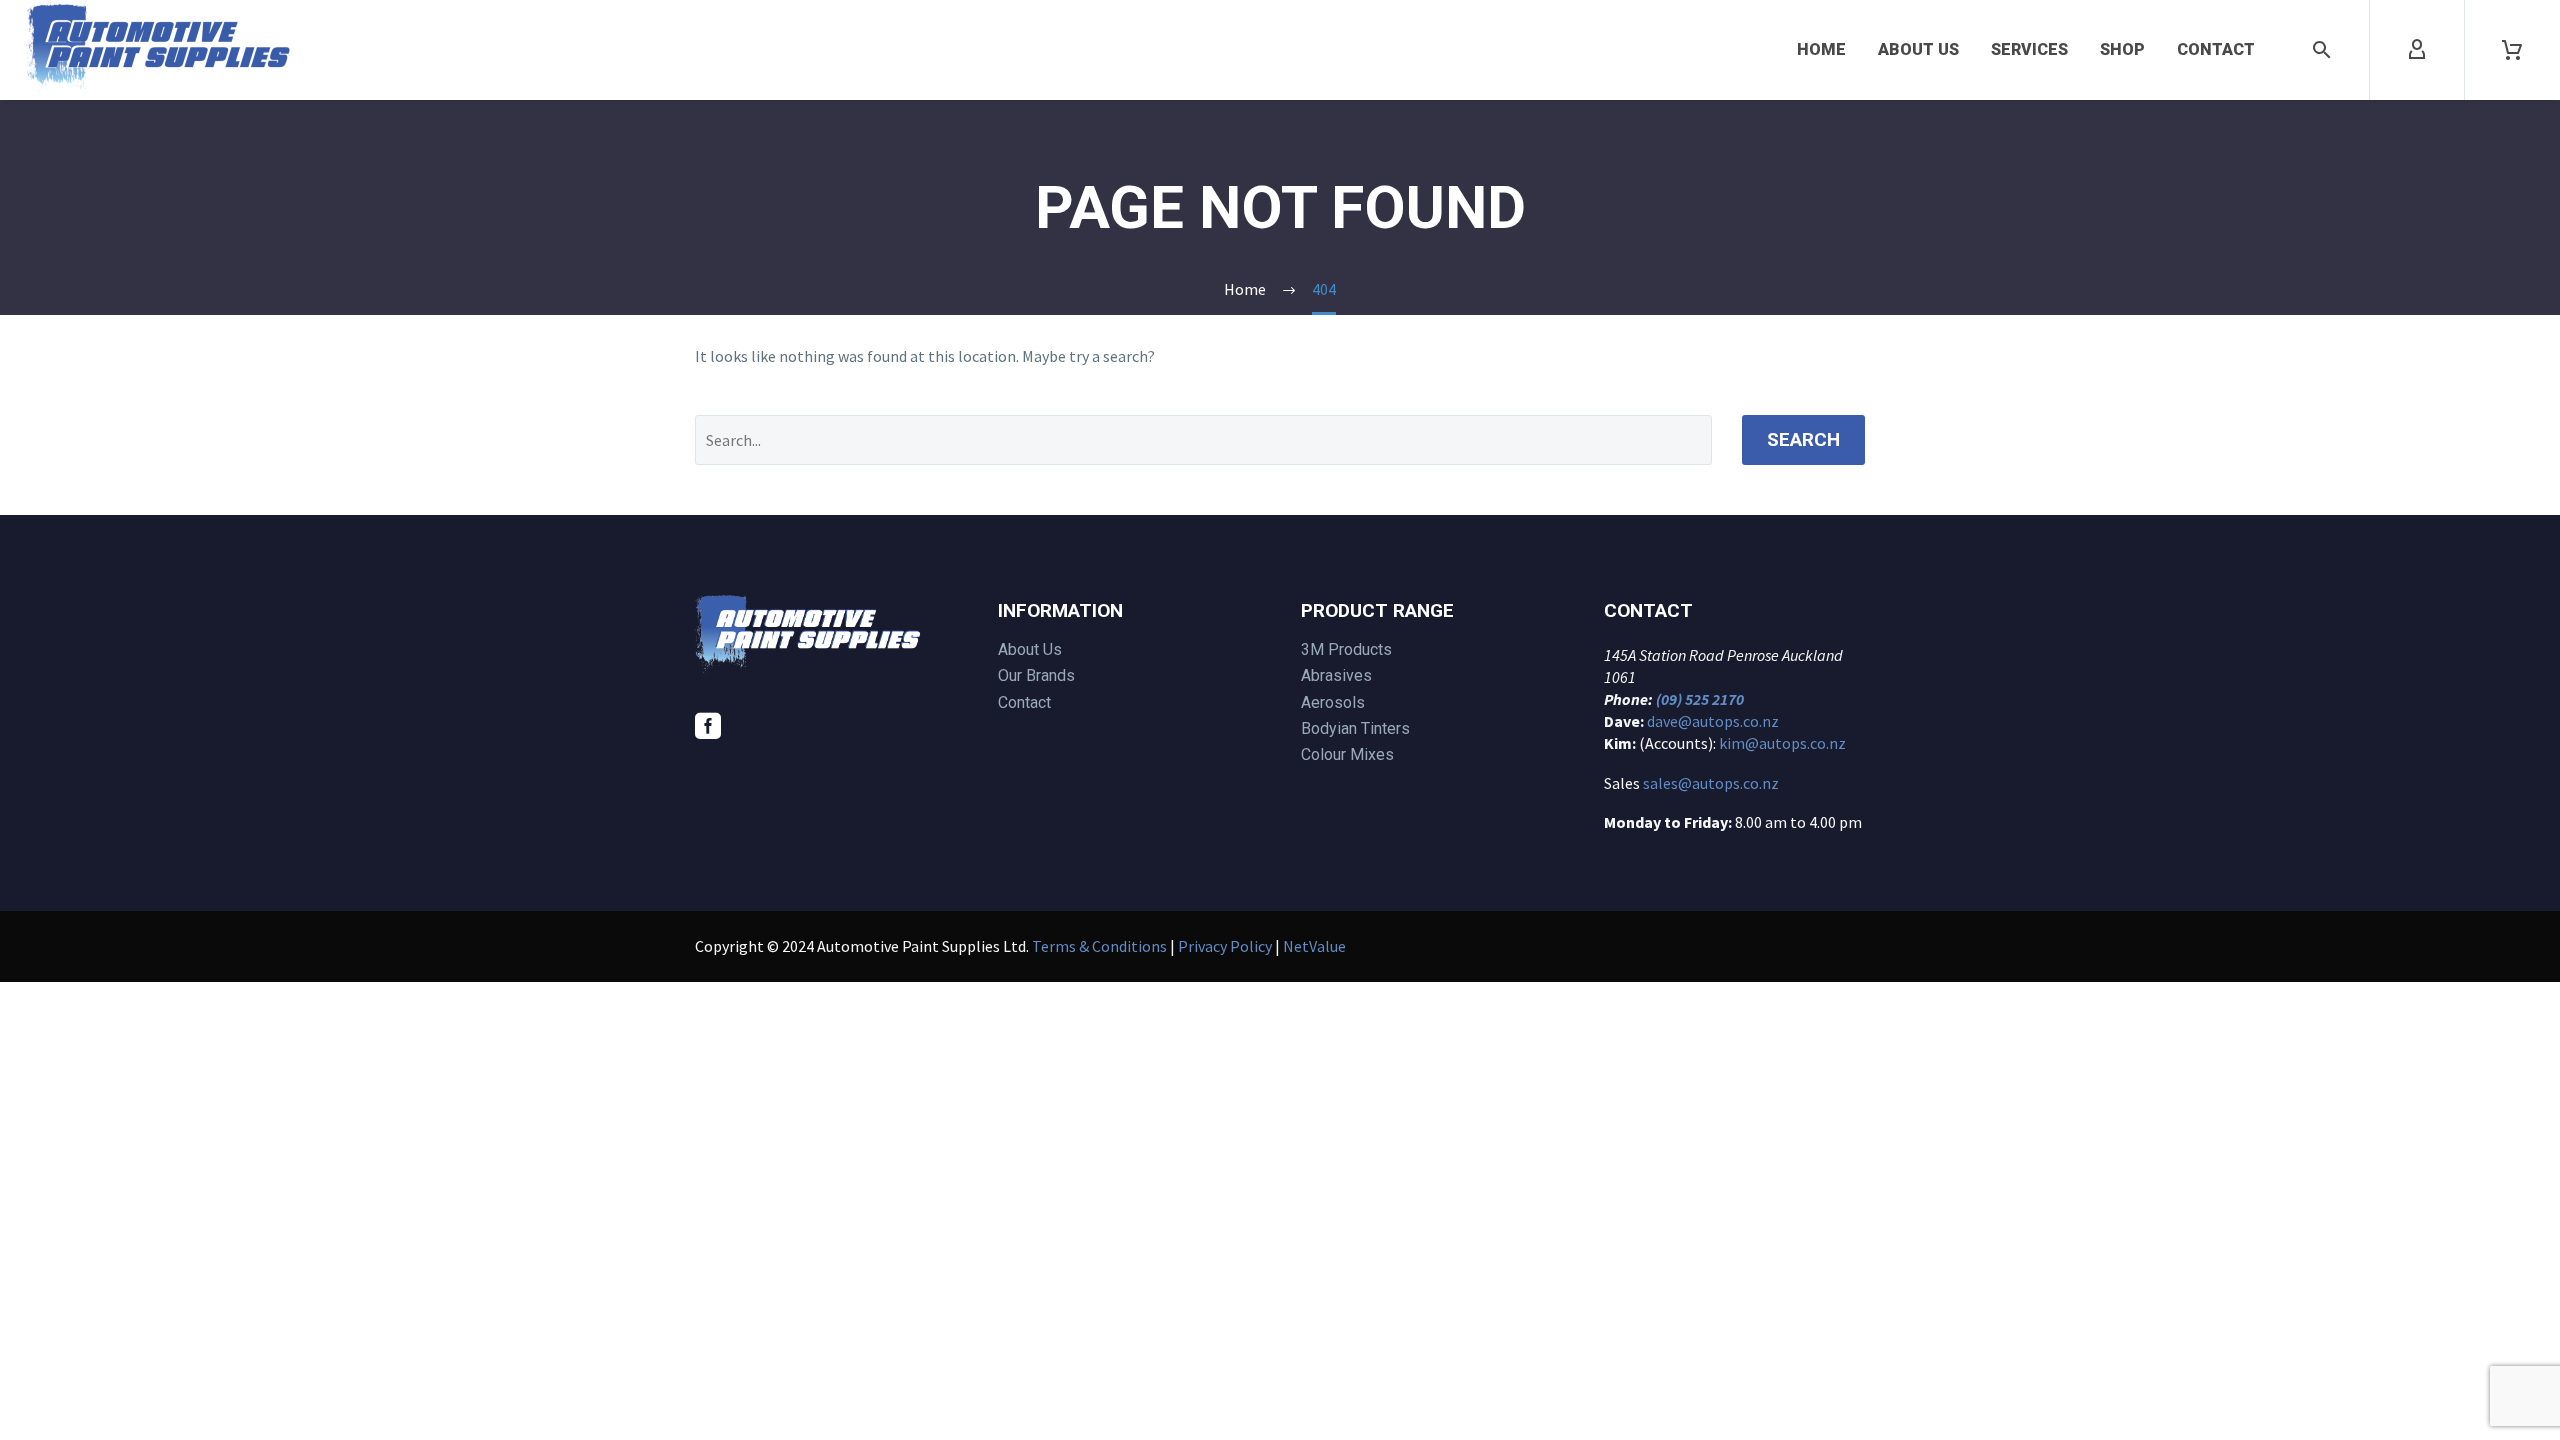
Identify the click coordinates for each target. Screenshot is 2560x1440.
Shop (2122, 49)
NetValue (1314, 946)
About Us (1918, 49)
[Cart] (2512, 50)
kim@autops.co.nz (1782, 743)
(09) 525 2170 (1700, 699)
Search (1803, 439)
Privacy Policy (1225, 946)
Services (2029, 49)
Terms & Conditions (1099, 946)
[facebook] (708, 726)
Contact (2216, 49)
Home (1821, 49)
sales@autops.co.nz (1711, 783)
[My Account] (2417, 50)
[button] (2322, 50)
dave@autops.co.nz (1713, 721)
